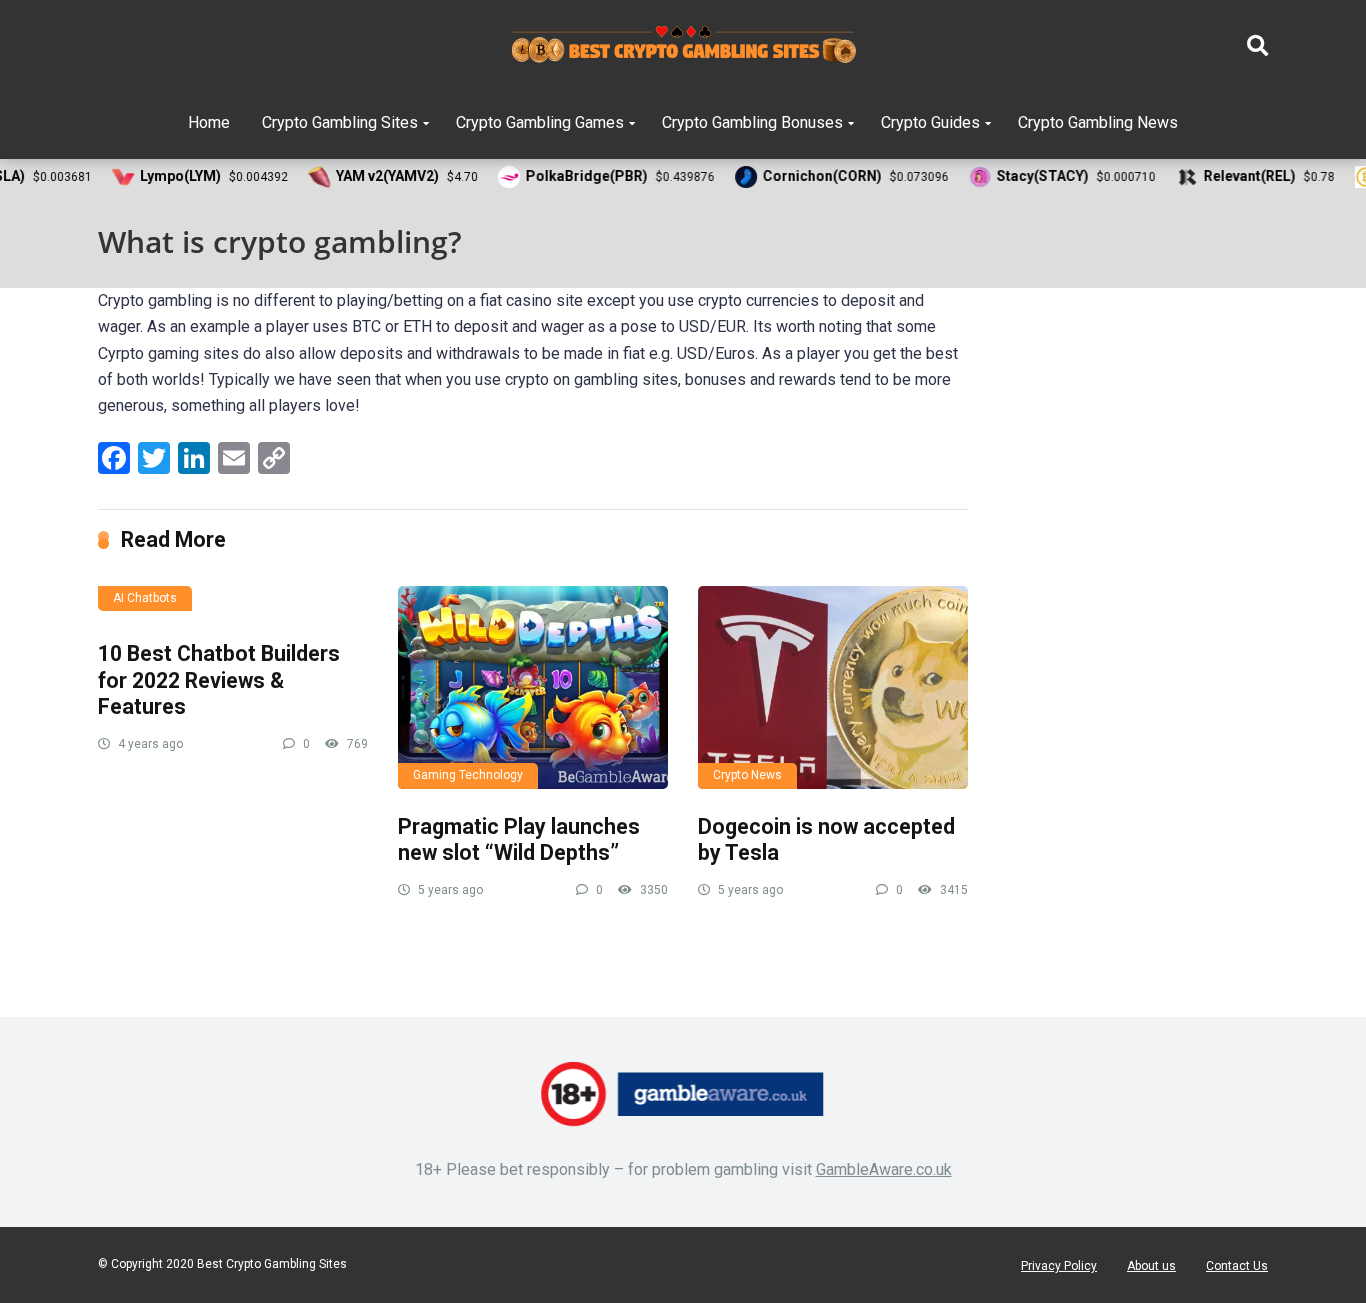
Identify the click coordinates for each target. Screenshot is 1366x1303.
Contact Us (1237, 1266)
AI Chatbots (145, 598)
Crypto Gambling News (1098, 122)
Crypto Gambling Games (540, 122)
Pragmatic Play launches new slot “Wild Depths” (519, 840)
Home (209, 122)
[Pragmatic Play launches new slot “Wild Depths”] (533, 687)
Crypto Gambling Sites (340, 122)
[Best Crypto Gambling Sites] (683, 45)
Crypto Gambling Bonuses (752, 122)
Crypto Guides (930, 122)
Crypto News (747, 775)
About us (1151, 1266)
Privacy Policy (1059, 1266)
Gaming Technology (468, 775)
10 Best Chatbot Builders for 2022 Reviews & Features (219, 680)
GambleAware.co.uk (884, 1169)
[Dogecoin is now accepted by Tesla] (833, 687)
